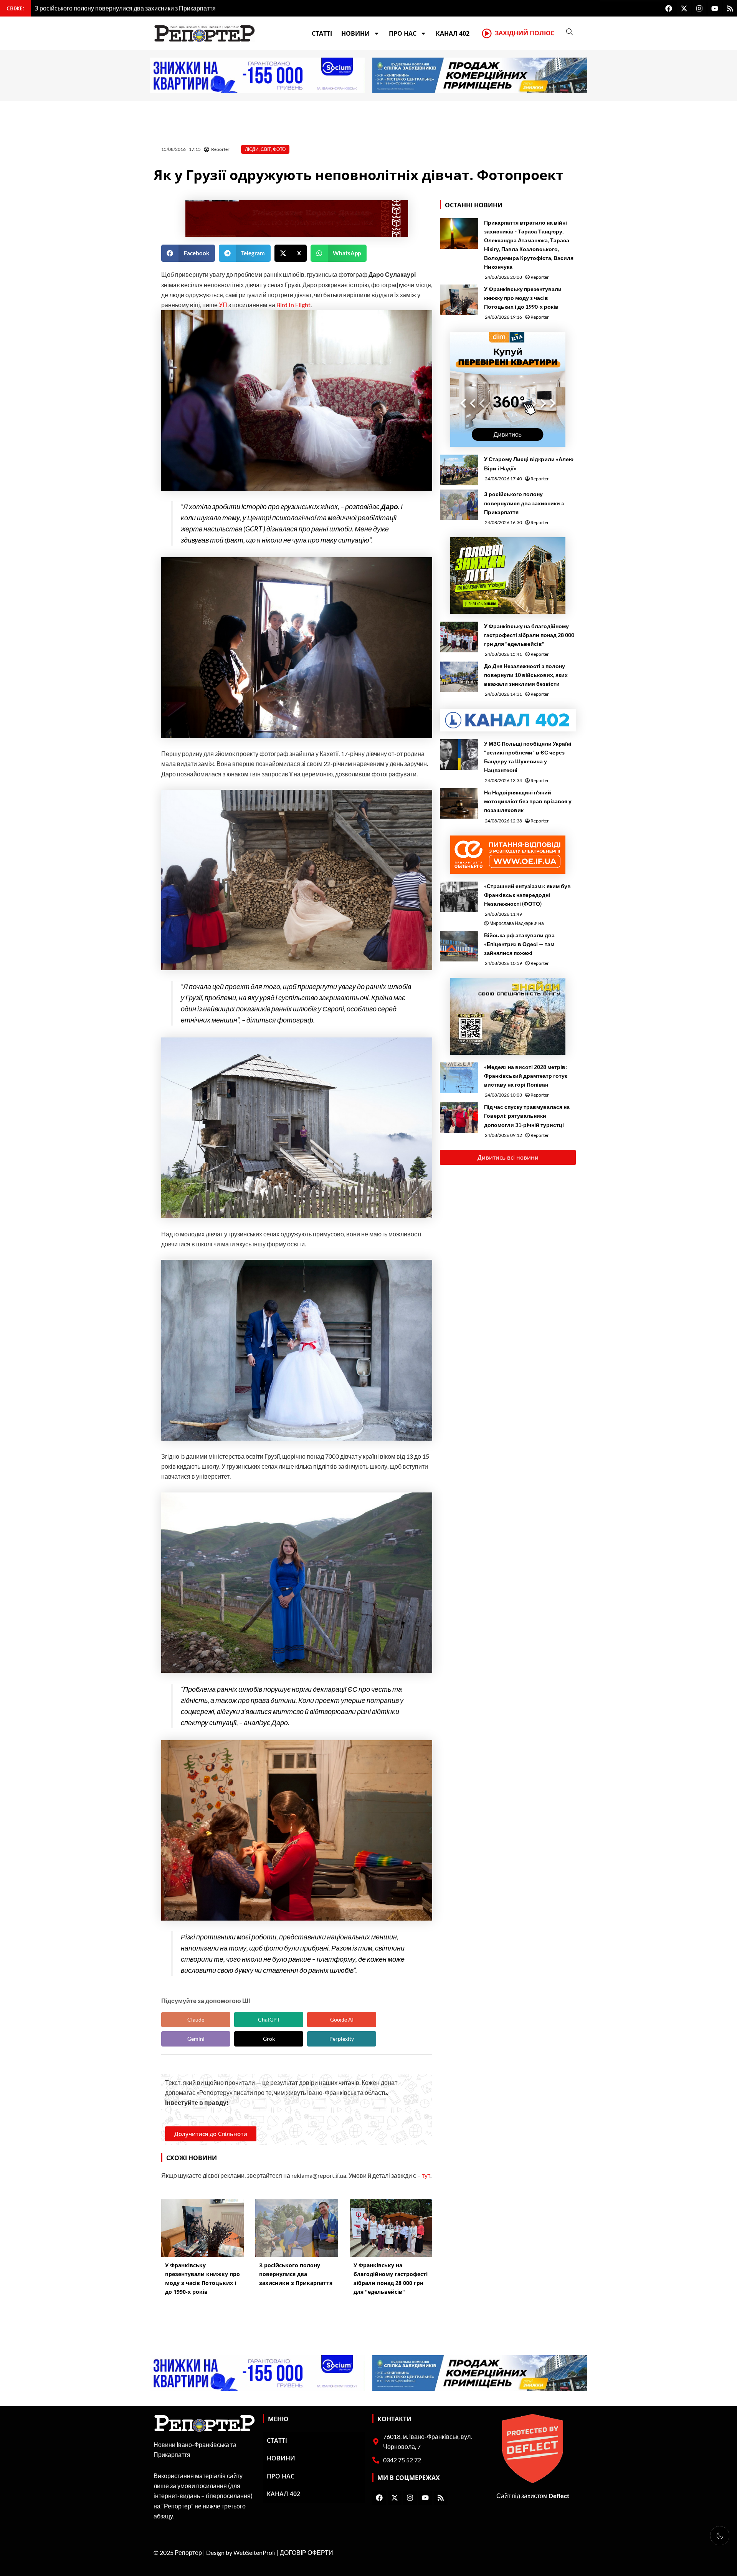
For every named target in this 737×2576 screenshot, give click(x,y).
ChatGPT (269, 2019)
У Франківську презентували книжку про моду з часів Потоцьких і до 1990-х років (523, 298)
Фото (279, 149)
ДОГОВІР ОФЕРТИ (307, 2552)
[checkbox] (720, 2536)
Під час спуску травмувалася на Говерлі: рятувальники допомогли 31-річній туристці (527, 1116)
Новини (355, 33)
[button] (188, 253)
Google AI (342, 2019)
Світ (266, 149)
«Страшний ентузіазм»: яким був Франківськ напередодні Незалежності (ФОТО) (527, 895)
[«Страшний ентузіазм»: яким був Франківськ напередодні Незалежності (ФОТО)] (459, 897)
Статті (322, 33)
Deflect (559, 2496)
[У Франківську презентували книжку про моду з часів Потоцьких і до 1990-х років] (459, 300)
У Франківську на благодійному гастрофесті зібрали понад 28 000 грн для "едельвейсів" (529, 635)
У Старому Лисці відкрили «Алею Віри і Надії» (529, 463)
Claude (196, 2019)
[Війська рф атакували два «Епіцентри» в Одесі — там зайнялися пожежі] (459, 946)
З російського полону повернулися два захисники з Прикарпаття (524, 503)
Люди (252, 149)
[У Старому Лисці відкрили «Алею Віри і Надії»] (459, 470)
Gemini (196, 2039)
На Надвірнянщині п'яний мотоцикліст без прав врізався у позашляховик (528, 801)
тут (426, 2175)
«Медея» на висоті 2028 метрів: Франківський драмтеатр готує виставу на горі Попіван (526, 1076)
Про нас (403, 33)
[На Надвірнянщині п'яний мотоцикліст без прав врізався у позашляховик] (459, 803)
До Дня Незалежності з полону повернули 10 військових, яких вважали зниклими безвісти (526, 675)
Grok (269, 2039)
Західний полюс (525, 33)
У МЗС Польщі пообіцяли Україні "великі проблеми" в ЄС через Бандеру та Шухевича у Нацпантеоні (528, 757)
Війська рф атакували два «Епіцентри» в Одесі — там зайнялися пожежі (519, 944)
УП (224, 305)
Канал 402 (453, 33)
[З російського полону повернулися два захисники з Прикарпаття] (459, 505)
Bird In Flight (293, 305)
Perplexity (342, 2039)
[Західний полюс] (487, 33)
